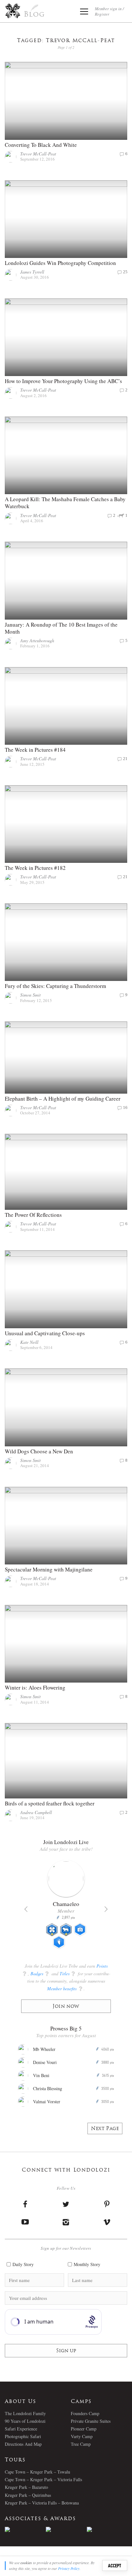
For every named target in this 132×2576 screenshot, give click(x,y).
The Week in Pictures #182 (35, 868)
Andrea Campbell (36, 1812)
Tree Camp (81, 2444)
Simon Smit (30, 995)
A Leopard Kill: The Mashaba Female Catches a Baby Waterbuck (65, 503)
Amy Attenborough (37, 640)
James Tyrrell (32, 272)
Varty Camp (82, 2436)
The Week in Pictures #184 (35, 750)
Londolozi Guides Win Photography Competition (60, 263)
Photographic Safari (23, 2436)
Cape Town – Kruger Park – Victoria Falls (43, 2479)
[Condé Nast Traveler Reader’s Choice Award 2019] (25, 2529)
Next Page (105, 2129)
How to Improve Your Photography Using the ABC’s (63, 381)
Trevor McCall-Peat (38, 154)
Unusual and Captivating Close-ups (45, 1333)
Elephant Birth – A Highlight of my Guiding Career (63, 1099)
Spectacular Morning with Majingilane (49, 1569)
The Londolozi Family (25, 2413)
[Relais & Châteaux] (107, 2529)
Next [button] (106, 1909)
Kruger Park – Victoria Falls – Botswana (42, 2503)
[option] (25, 2529)
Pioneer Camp (84, 2429)
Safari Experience (21, 2429)
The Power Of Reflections (33, 1215)
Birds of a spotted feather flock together (50, 1803)
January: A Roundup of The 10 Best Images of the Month (61, 628)
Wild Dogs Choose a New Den (39, 1451)
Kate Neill (29, 1342)
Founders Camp (85, 2413)
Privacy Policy (69, 2568)
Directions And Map (23, 2444)
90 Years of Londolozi (25, 2421)
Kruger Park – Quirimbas (28, 2495)
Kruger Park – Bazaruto (26, 2487)
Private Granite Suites (91, 2421)
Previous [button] (26, 1909)
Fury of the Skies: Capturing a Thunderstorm (55, 986)
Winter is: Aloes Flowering (35, 1687)
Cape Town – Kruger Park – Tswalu (37, 2472)
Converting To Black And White (41, 145)
